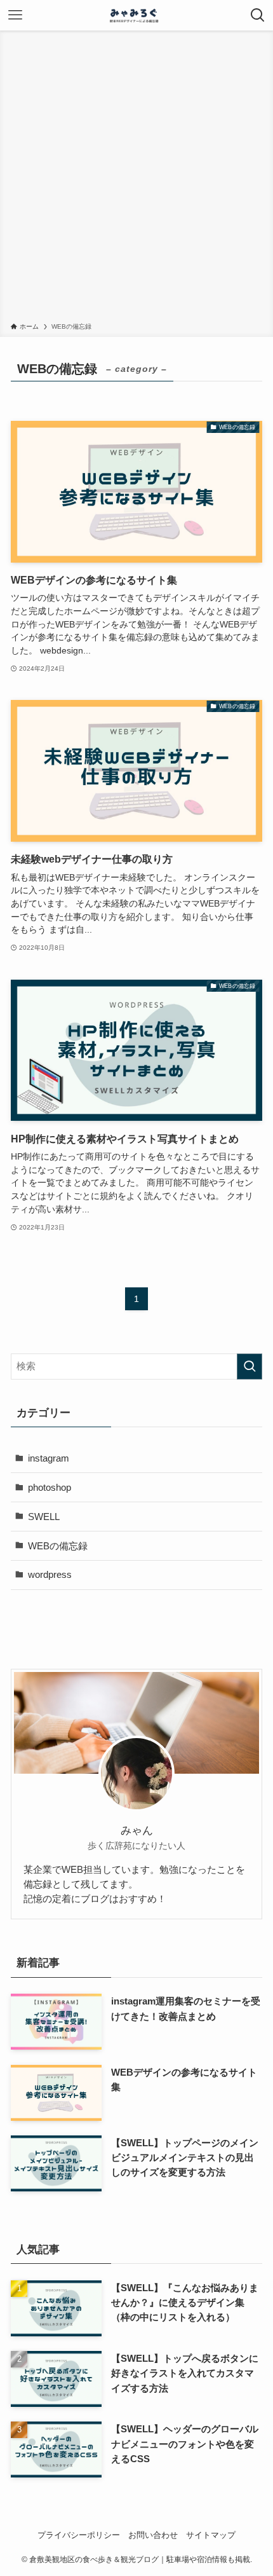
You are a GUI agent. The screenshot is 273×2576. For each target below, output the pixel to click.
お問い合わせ (153, 2535)
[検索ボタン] (258, 15)
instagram (49, 1458)
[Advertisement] (136, 179)
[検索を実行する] (250, 1367)
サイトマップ (211, 2535)
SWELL (44, 1517)
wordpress (50, 1574)
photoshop (50, 1487)
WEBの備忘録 (58, 1546)
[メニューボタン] (15, 15)
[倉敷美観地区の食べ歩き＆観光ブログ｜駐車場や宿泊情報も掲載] (136, 15)
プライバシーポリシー (79, 2535)
